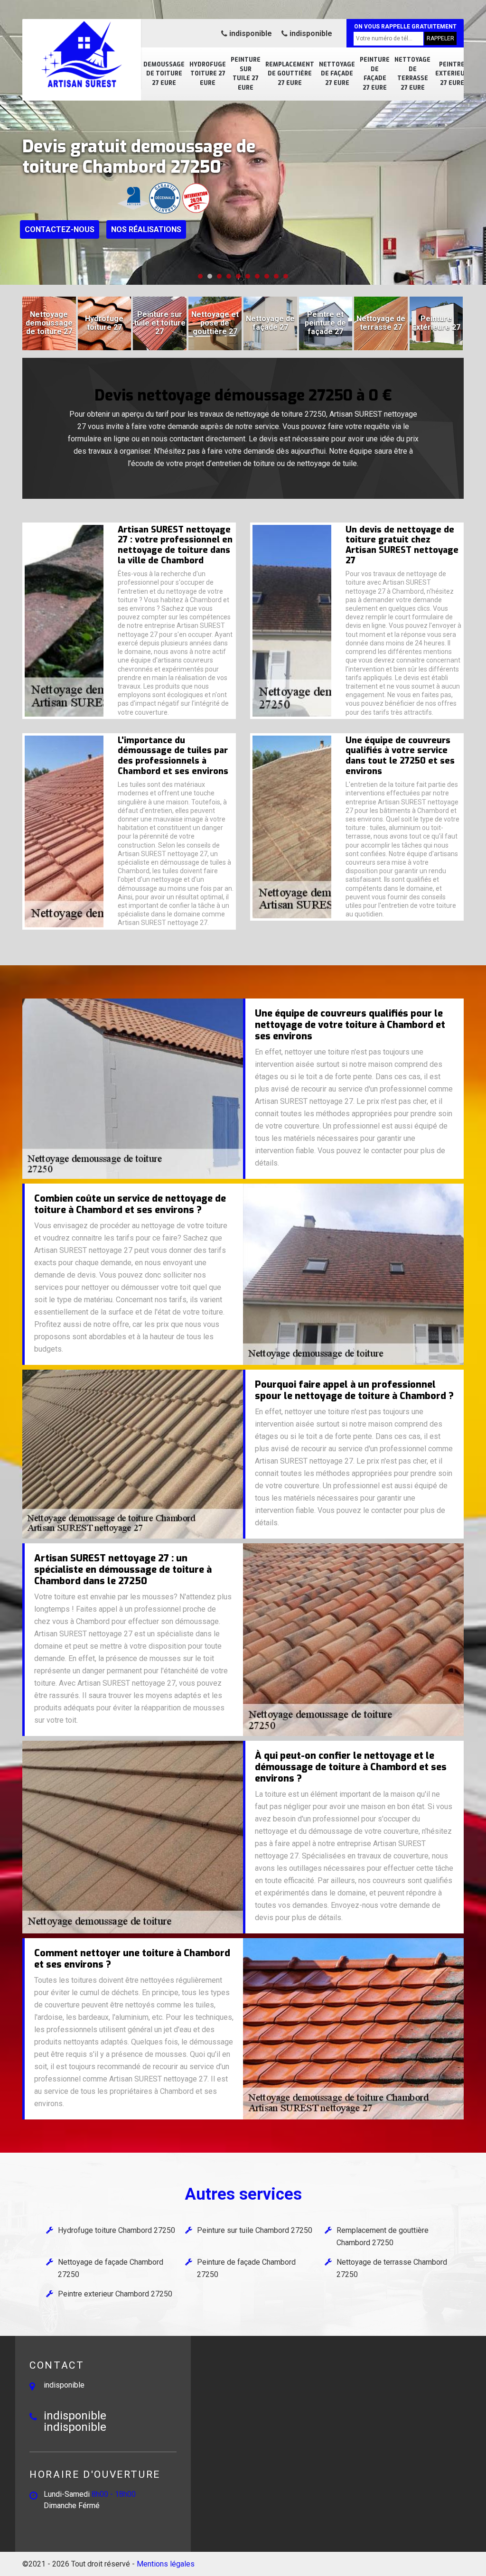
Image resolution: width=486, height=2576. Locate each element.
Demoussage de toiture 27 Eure (164, 74)
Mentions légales (166, 2564)
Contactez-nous (60, 229)
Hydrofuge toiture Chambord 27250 (117, 2230)
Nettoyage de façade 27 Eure (337, 74)
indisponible (250, 33)
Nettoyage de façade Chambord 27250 (111, 2268)
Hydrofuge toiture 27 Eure (208, 74)
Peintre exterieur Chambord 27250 (115, 2294)
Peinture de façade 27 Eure (375, 74)
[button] (200, 276)
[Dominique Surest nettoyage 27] (82, 55)
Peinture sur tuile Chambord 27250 (255, 2230)
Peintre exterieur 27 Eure (452, 74)
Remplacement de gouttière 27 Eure (290, 74)
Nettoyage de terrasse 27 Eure (412, 74)
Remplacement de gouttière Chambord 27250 (383, 2236)
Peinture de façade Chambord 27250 (246, 2268)
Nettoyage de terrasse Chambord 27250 (392, 2268)
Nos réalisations (146, 229)
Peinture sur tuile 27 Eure (246, 74)
